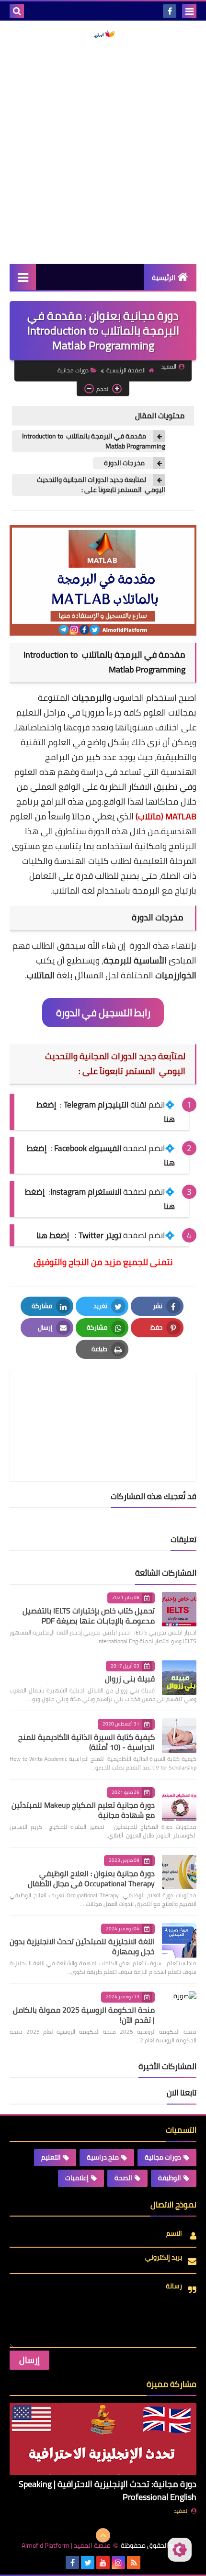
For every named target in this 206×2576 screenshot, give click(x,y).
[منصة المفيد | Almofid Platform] (103, 34)
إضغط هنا (53, 1235)
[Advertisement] (103, 151)
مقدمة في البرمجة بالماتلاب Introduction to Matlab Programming (94, 441)
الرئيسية (164, 278)
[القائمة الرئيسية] (23, 277)
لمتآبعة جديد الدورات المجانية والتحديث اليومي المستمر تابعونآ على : (101, 485)
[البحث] (17, 11)
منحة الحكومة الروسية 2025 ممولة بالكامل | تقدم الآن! (84, 2015)
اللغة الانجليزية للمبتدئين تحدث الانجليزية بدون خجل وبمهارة (82, 1946)
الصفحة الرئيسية (126, 370)
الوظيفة (170, 2178)
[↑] (103, 2535)
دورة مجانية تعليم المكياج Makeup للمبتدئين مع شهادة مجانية (83, 1810)
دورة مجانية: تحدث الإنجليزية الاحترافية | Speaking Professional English (108, 2490)
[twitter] (88, 2563)
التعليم (51, 2157)
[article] (103, 1404)
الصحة (123, 2178)
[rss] (134, 2563)
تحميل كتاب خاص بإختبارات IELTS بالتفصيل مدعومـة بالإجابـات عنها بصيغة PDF (89, 1616)
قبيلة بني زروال (130, 1679)
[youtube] (103, 2563)
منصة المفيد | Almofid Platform (66, 2546)
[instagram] (118, 2563)
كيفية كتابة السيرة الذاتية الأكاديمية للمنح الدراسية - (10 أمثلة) (86, 1742)
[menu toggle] (189, 11)
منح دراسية (103, 2157)
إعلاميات (77, 2178)
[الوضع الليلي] (180, 2550)
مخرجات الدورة (124, 463)
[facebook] (170, 11)
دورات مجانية (73, 370)
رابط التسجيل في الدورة (103, 1013)
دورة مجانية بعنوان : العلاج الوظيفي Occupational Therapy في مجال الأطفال (91, 1878)
